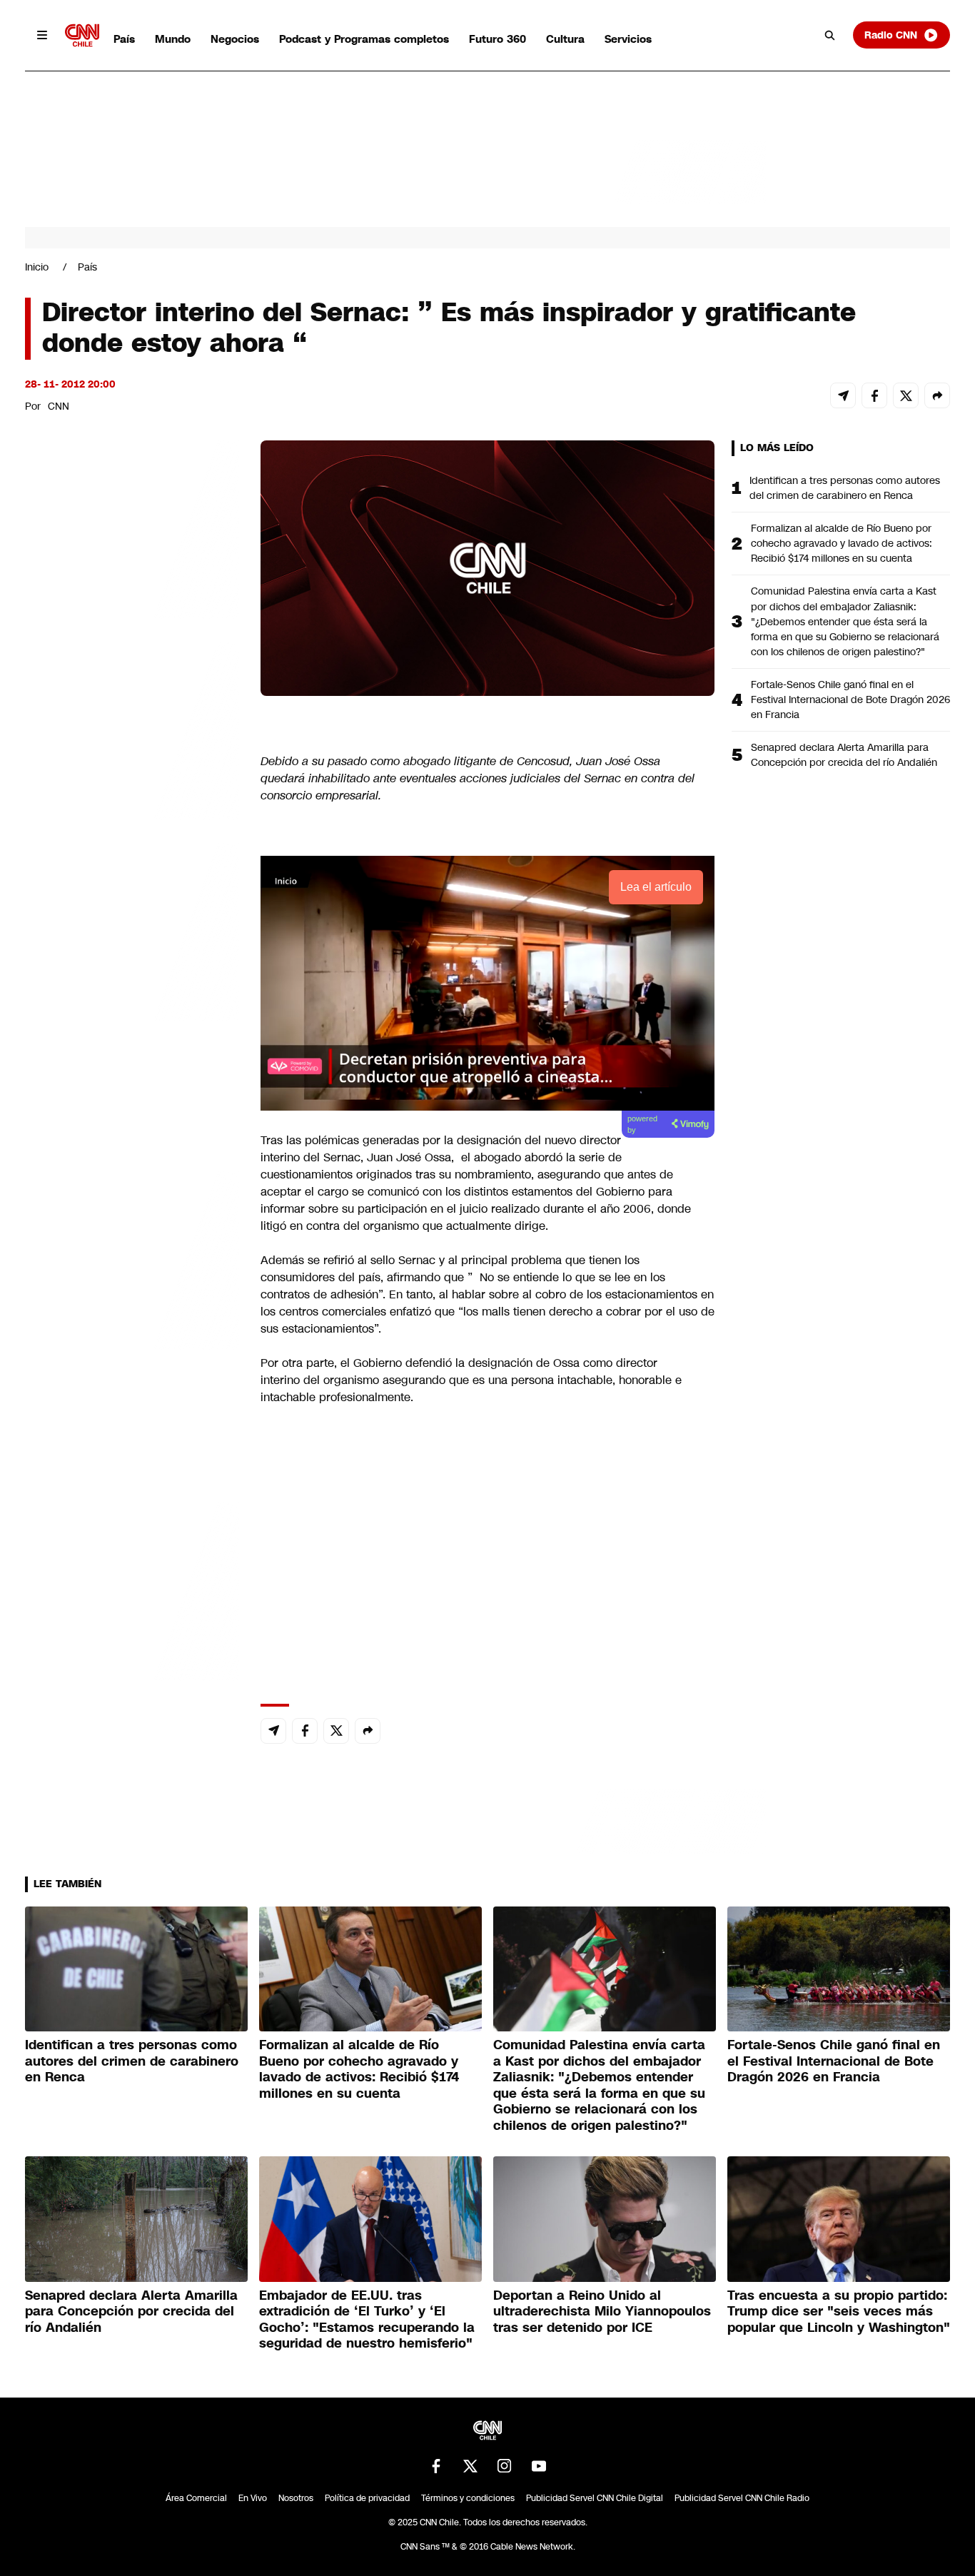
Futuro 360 (497, 39)
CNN (59, 406)
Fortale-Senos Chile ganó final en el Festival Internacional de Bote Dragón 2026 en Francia (850, 699)
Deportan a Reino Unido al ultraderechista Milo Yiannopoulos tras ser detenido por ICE (602, 2312)
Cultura (565, 39)
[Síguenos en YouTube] (539, 2466)
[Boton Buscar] (830, 35)
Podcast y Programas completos (364, 39)
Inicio (37, 267)
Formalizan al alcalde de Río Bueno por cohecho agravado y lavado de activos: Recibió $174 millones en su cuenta (842, 543)
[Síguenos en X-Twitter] (470, 2466)
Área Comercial (196, 2498)
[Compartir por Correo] (843, 395)
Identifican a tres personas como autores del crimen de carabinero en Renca (845, 488)
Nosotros (296, 2498)
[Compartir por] (937, 395)
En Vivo (253, 2498)
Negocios (235, 39)
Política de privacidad (367, 2498)
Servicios (628, 39)
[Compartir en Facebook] (874, 395)
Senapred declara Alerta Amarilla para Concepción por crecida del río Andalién (844, 755)
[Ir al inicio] (82, 35)
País (124, 39)
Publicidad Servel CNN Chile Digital (595, 2498)
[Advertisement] (132, 1258)
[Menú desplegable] (42, 35)
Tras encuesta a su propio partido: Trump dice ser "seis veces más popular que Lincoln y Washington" (839, 2312)
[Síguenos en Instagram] (505, 2466)
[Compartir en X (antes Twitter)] (906, 395)
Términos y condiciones (468, 2498)
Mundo (173, 39)
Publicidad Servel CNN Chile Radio (742, 2498)
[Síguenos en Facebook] (436, 2466)
